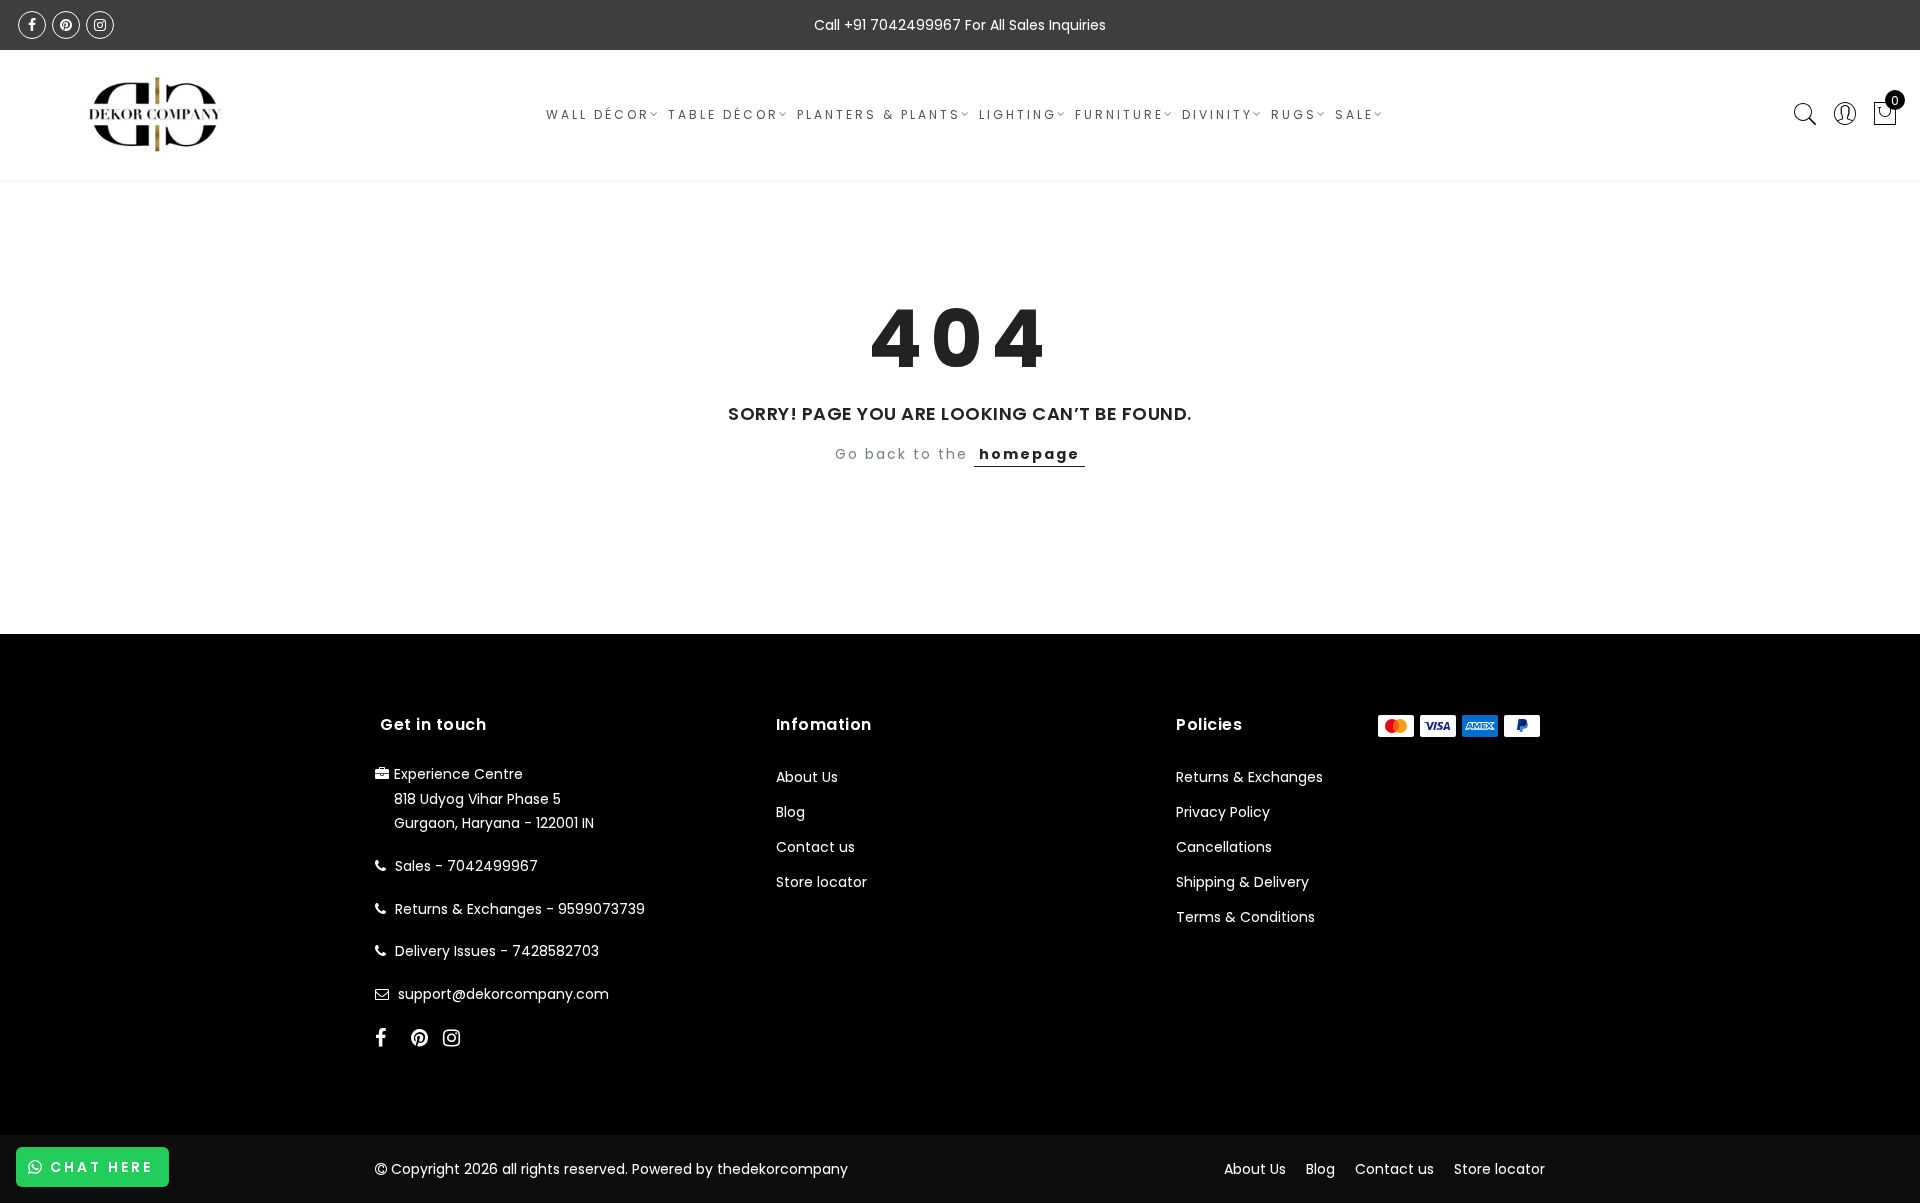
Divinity (1217, 114)
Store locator (821, 882)
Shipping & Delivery (1242, 882)
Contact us (815, 847)
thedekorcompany (782, 1169)
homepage (1029, 454)
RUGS (1294, 114)
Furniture (1119, 114)
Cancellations (1224, 847)
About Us (807, 777)
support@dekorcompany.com (503, 994)
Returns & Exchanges (1249, 777)
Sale (1354, 114)
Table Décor (723, 114)
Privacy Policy (1223, 812)
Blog (790, 812)
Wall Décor (598, 114)
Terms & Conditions (1245, 917)
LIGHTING (1018, 114)
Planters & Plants (879, 114)
